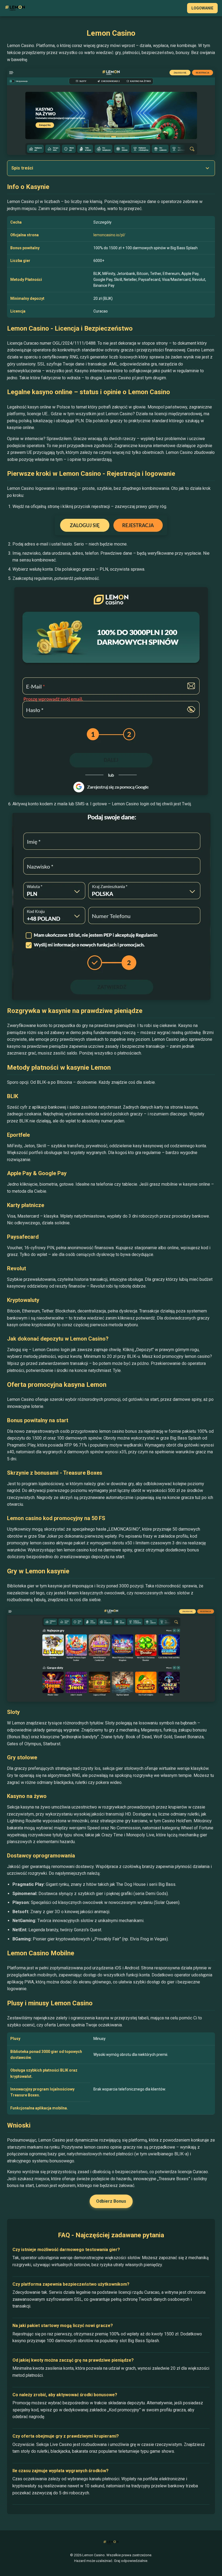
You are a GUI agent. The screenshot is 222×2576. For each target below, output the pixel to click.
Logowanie (202, 8)
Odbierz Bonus (111, 2201)
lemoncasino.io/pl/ (109, 235)
